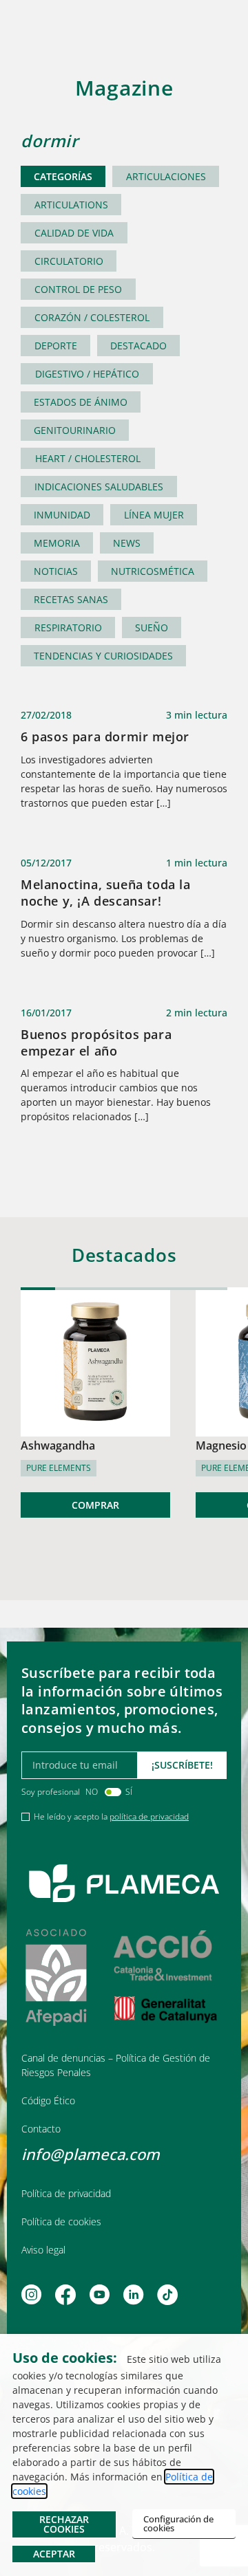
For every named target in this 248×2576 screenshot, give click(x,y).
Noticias (56, 571)
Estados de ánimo (81, 402)
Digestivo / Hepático (87, 374)
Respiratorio (68, 627)
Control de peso (78, 289)
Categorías (63, 176)
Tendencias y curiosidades (103, 656)
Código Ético (48, 2100)
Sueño (152, 627)
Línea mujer (154, 515)
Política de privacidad (66, 2193)
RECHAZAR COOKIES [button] (64, 2524)
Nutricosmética (153, 571)
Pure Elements (59, 1468)
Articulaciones (166, 176)
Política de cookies (61, 2222)
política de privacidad (149, 1816)
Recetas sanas (71, 599)
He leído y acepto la (111, 1816)
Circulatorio (69, 261)
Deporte (56, 346)
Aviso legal (43, 2250)
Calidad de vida (74, 233)
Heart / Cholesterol (88, 458)
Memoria (57, 543)
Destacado (138, 346)
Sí (129, 1792)
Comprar (95, 1505)
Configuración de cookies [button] (178, 2523)
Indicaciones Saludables (99, 487)
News (127, 543)
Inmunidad (62, 515)
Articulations (71, 205)
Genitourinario (75, 430)
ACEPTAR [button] (54, 2554)
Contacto (41, 2129)
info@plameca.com (91, 2154)
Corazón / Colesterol (92, 317)
